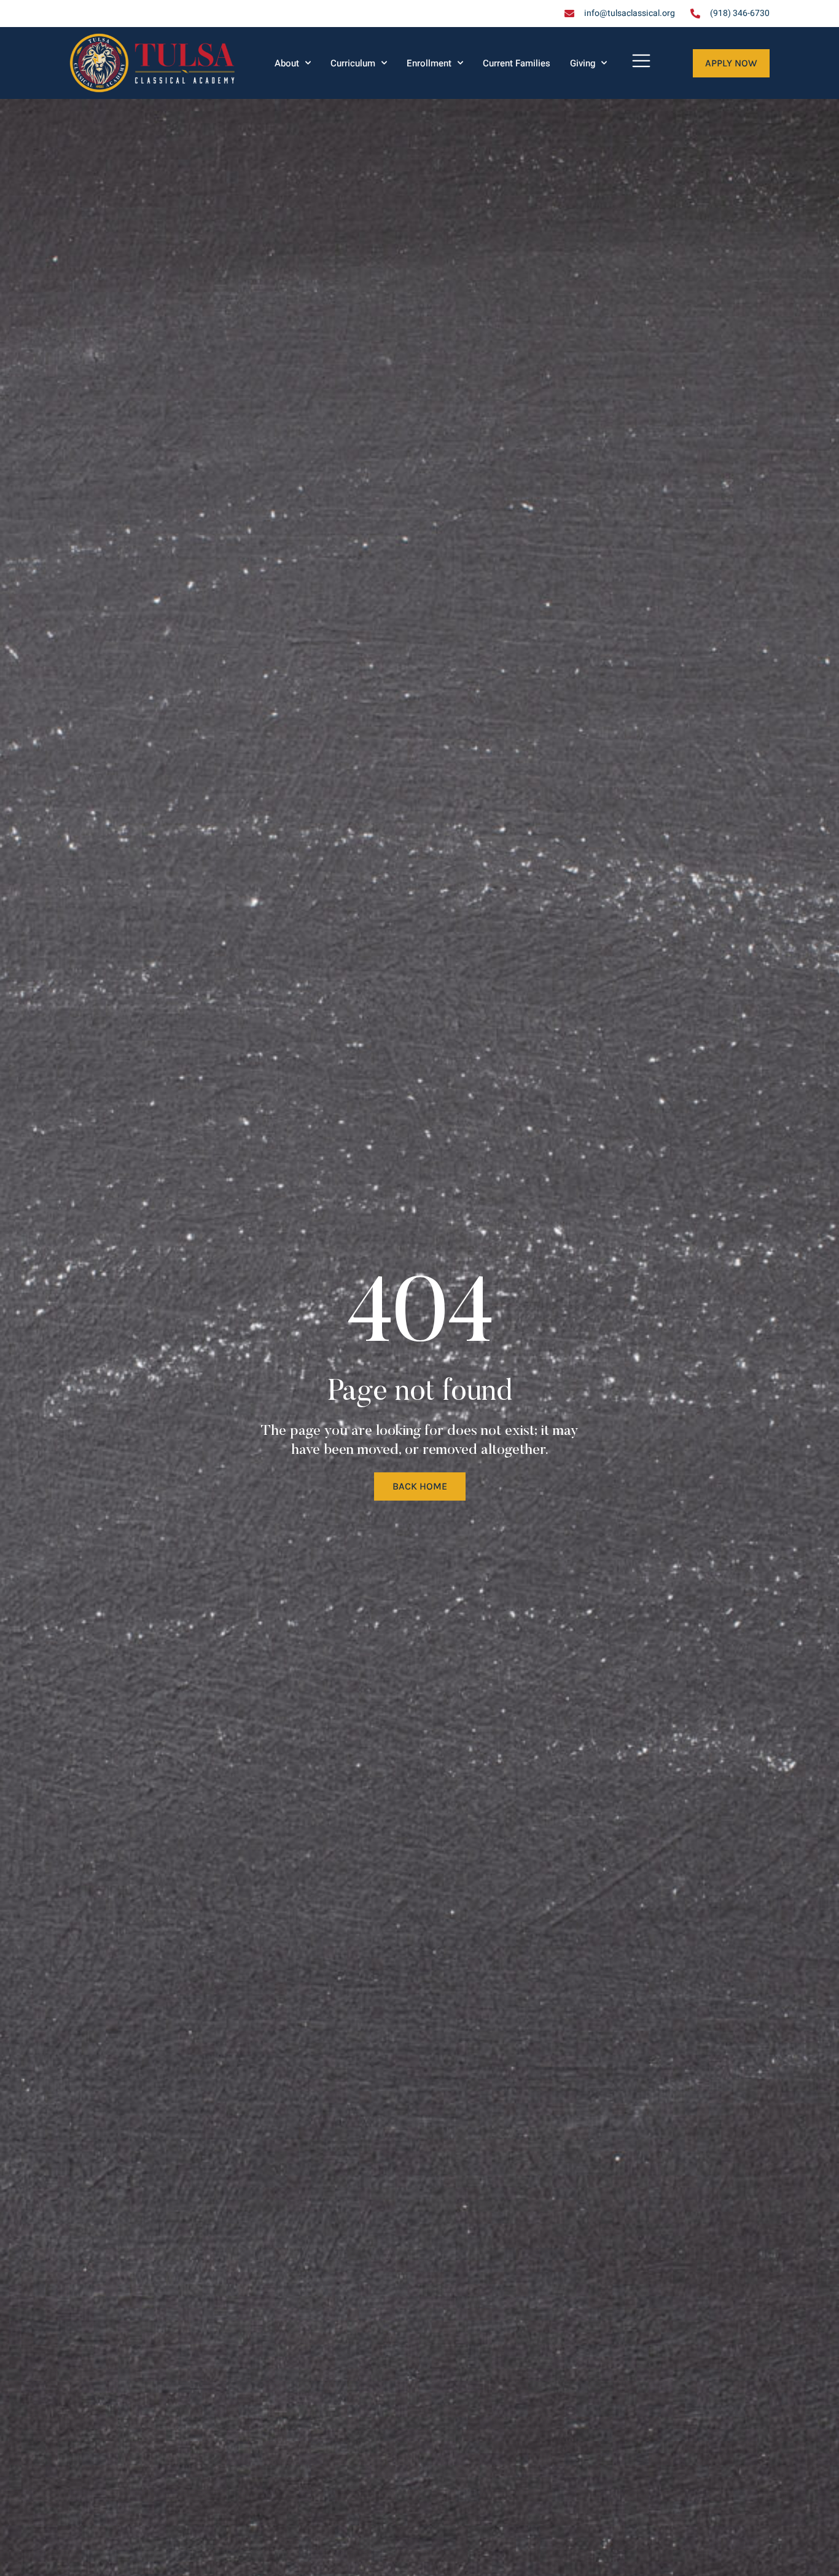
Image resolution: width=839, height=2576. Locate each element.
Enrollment (429, 63)
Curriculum (353, 63)
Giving (583, 63)
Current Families (517, 63)
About (287, 63)
